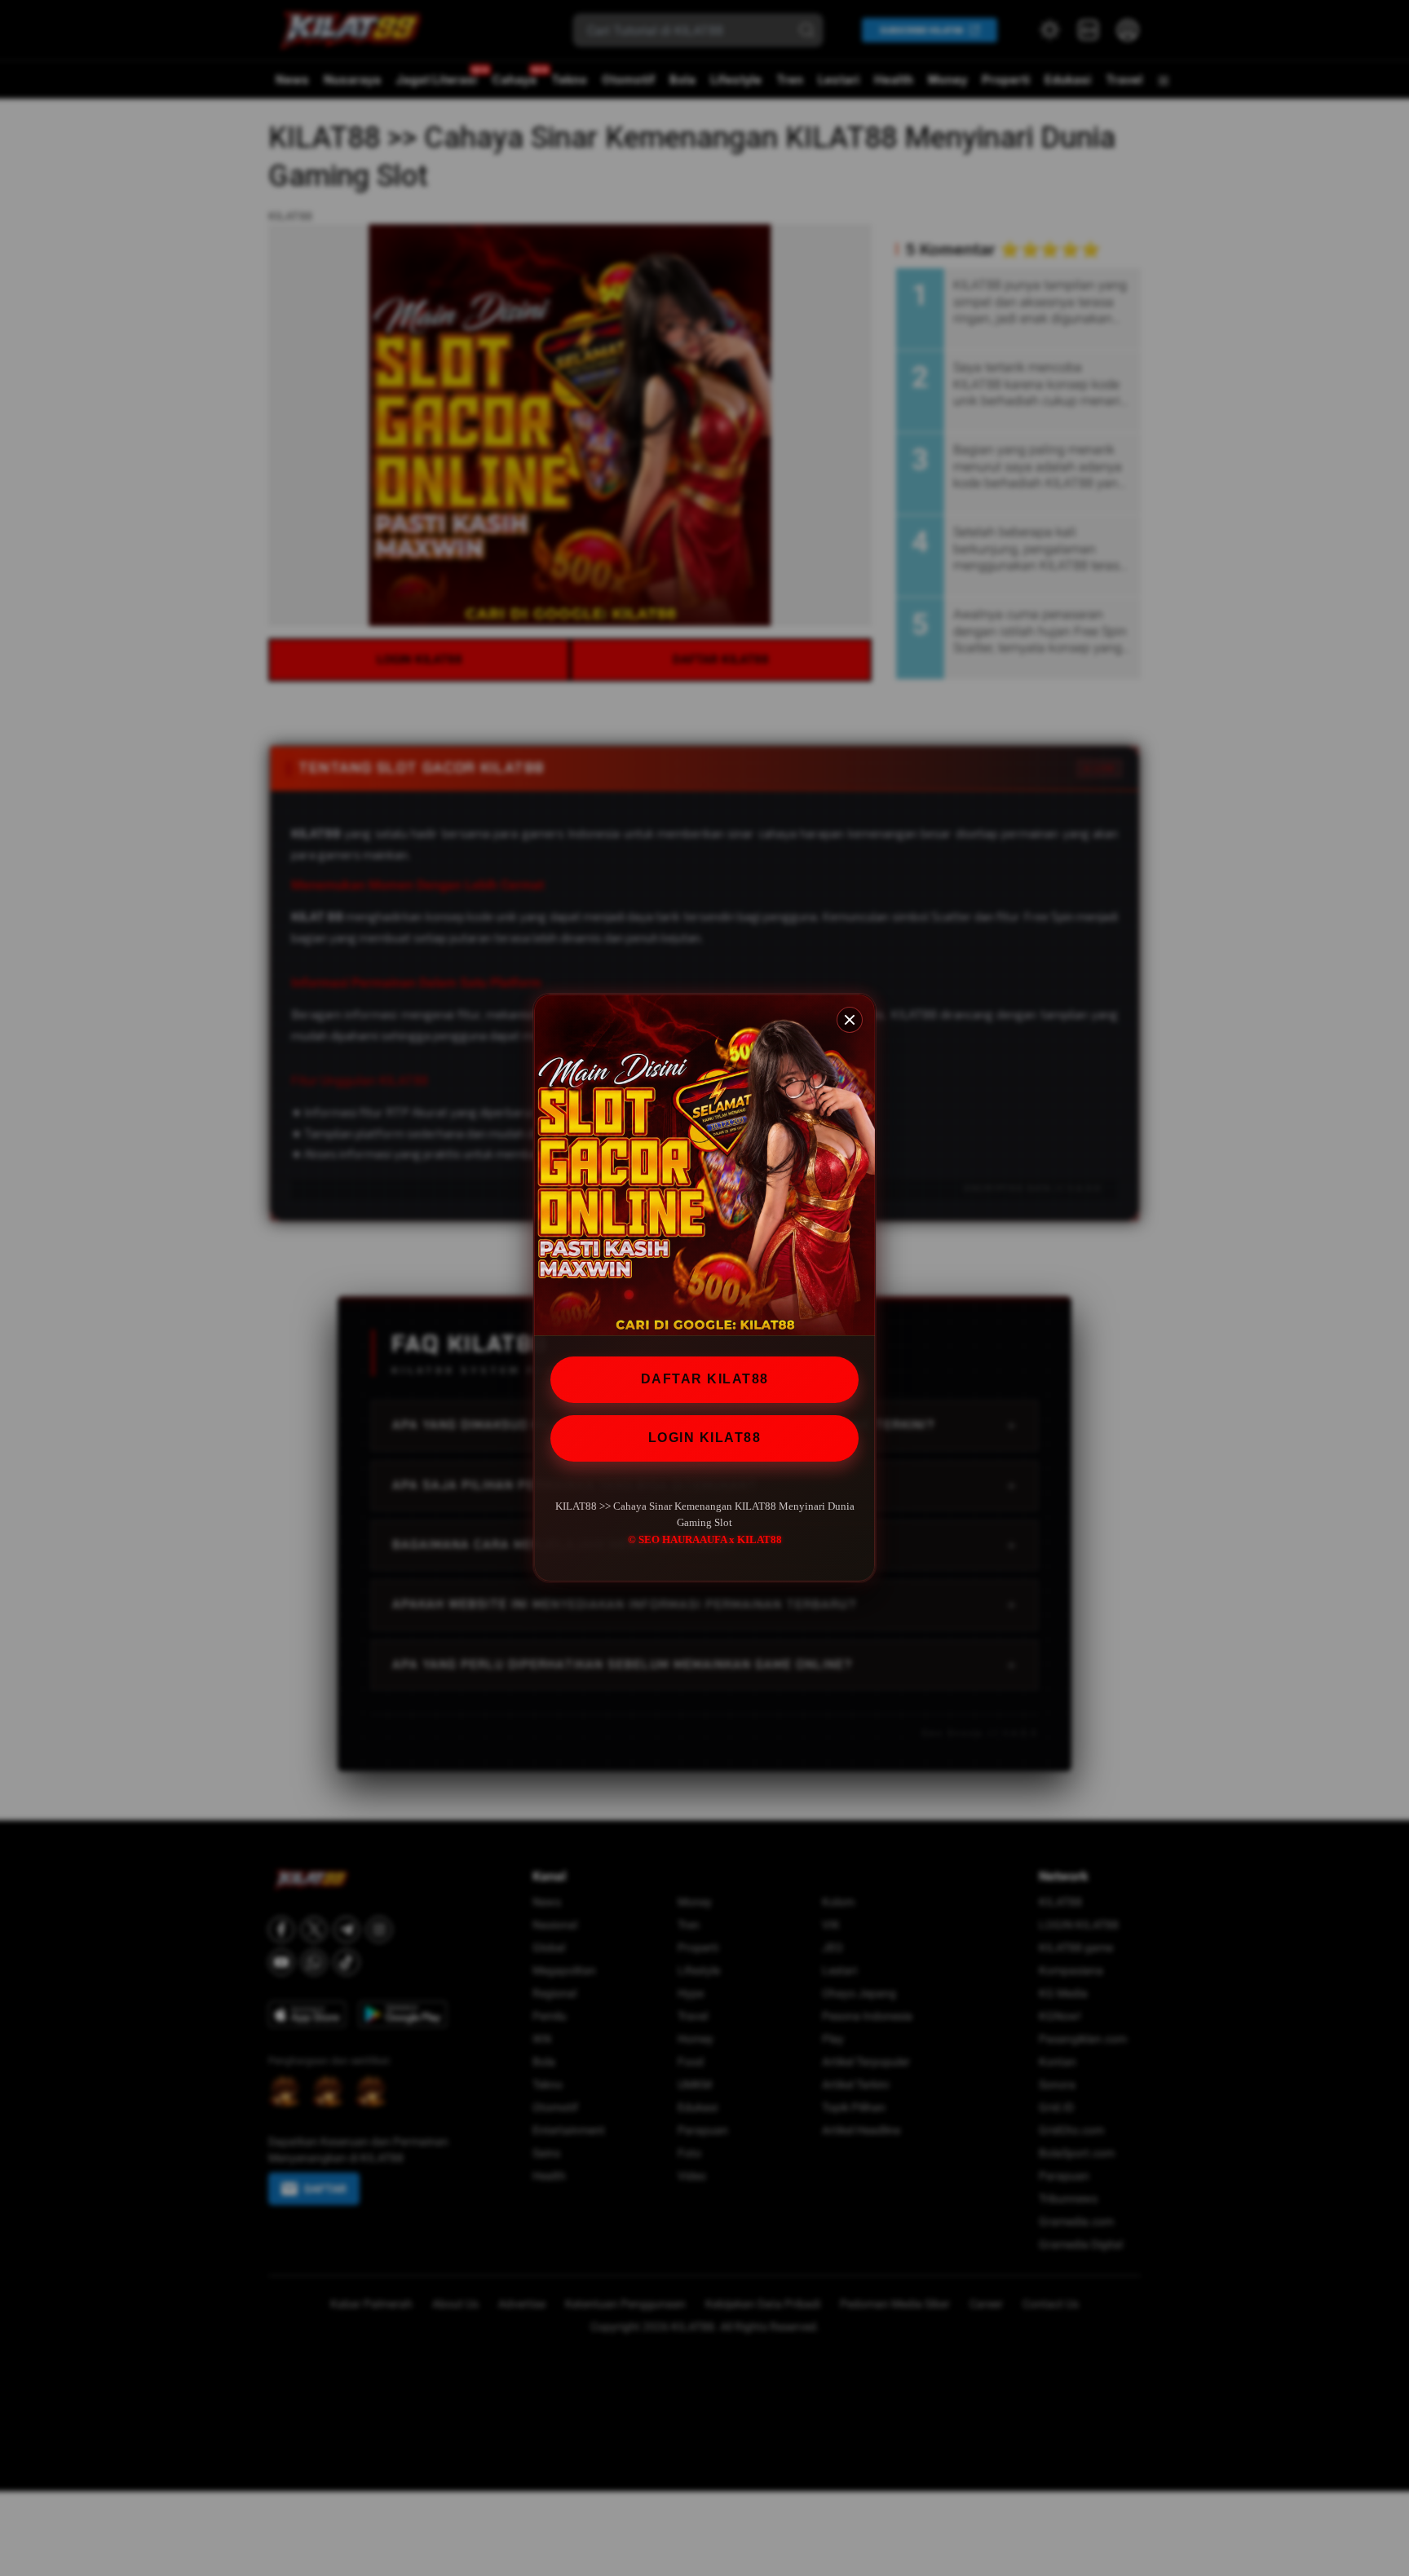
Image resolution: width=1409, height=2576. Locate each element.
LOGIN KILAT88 (705, 1438)
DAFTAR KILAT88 (705, 1379)
